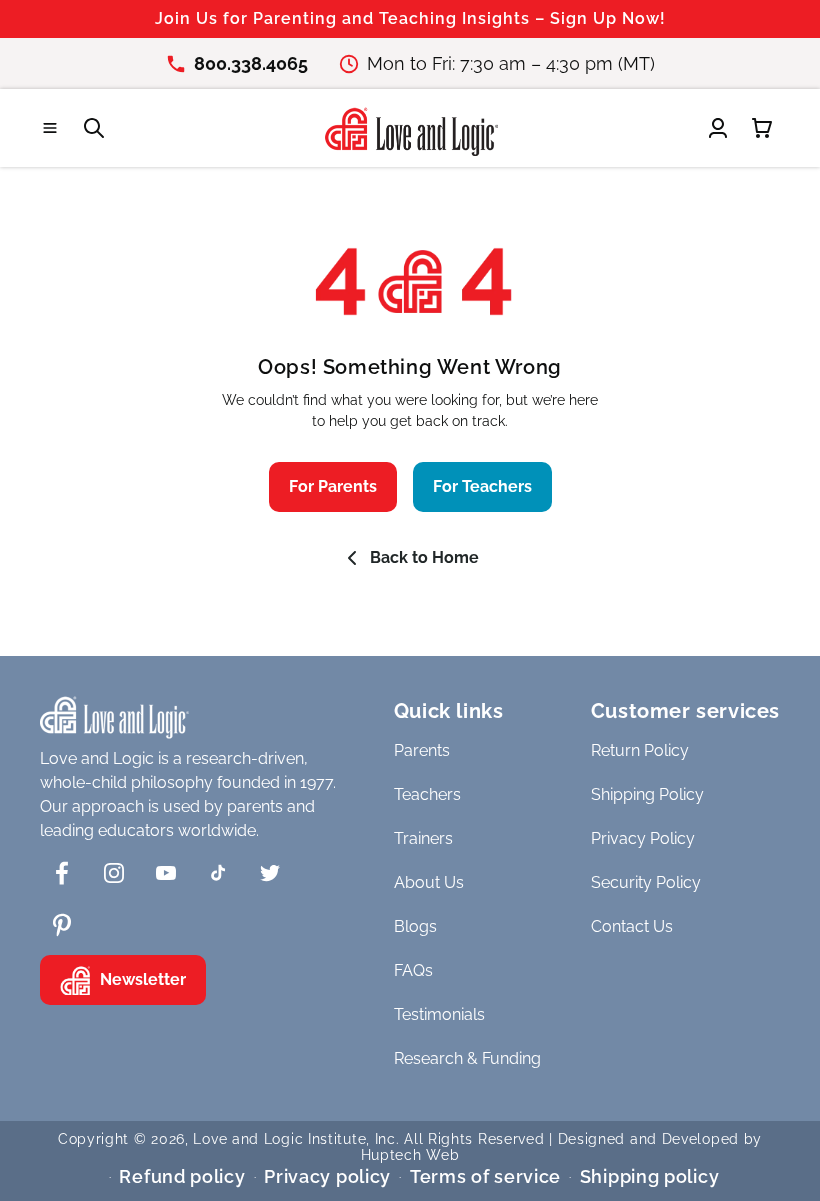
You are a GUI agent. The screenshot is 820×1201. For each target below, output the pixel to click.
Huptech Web (410, 1155)
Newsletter (143, 979)
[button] (50, 128)
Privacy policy (327, 1176)
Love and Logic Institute (279, 1139)
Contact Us (632, 926)
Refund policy (182, 1176)
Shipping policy (650, 1176)
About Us (429, 882)
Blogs (415, 926)
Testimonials (439, 1014)
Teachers (427, 794)
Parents (422, 750)
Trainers (423, 838)
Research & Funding (467, 1058)
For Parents (333, 486)
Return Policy (640, 750)
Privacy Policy (643, 838)
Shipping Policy (647, 794)
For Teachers (482, 486)
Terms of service (485, 1176)
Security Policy (646, 882)
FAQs (413, 970)
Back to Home (424, 557)
